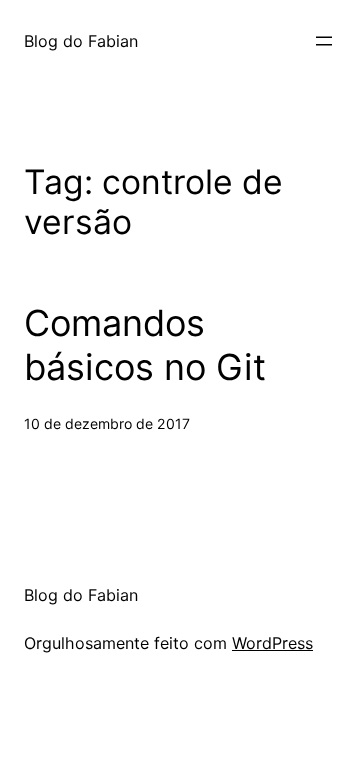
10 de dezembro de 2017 (107, 423)
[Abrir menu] (324, 41)
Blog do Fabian (81, 41)
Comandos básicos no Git (145, 345)
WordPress (272, 643)
